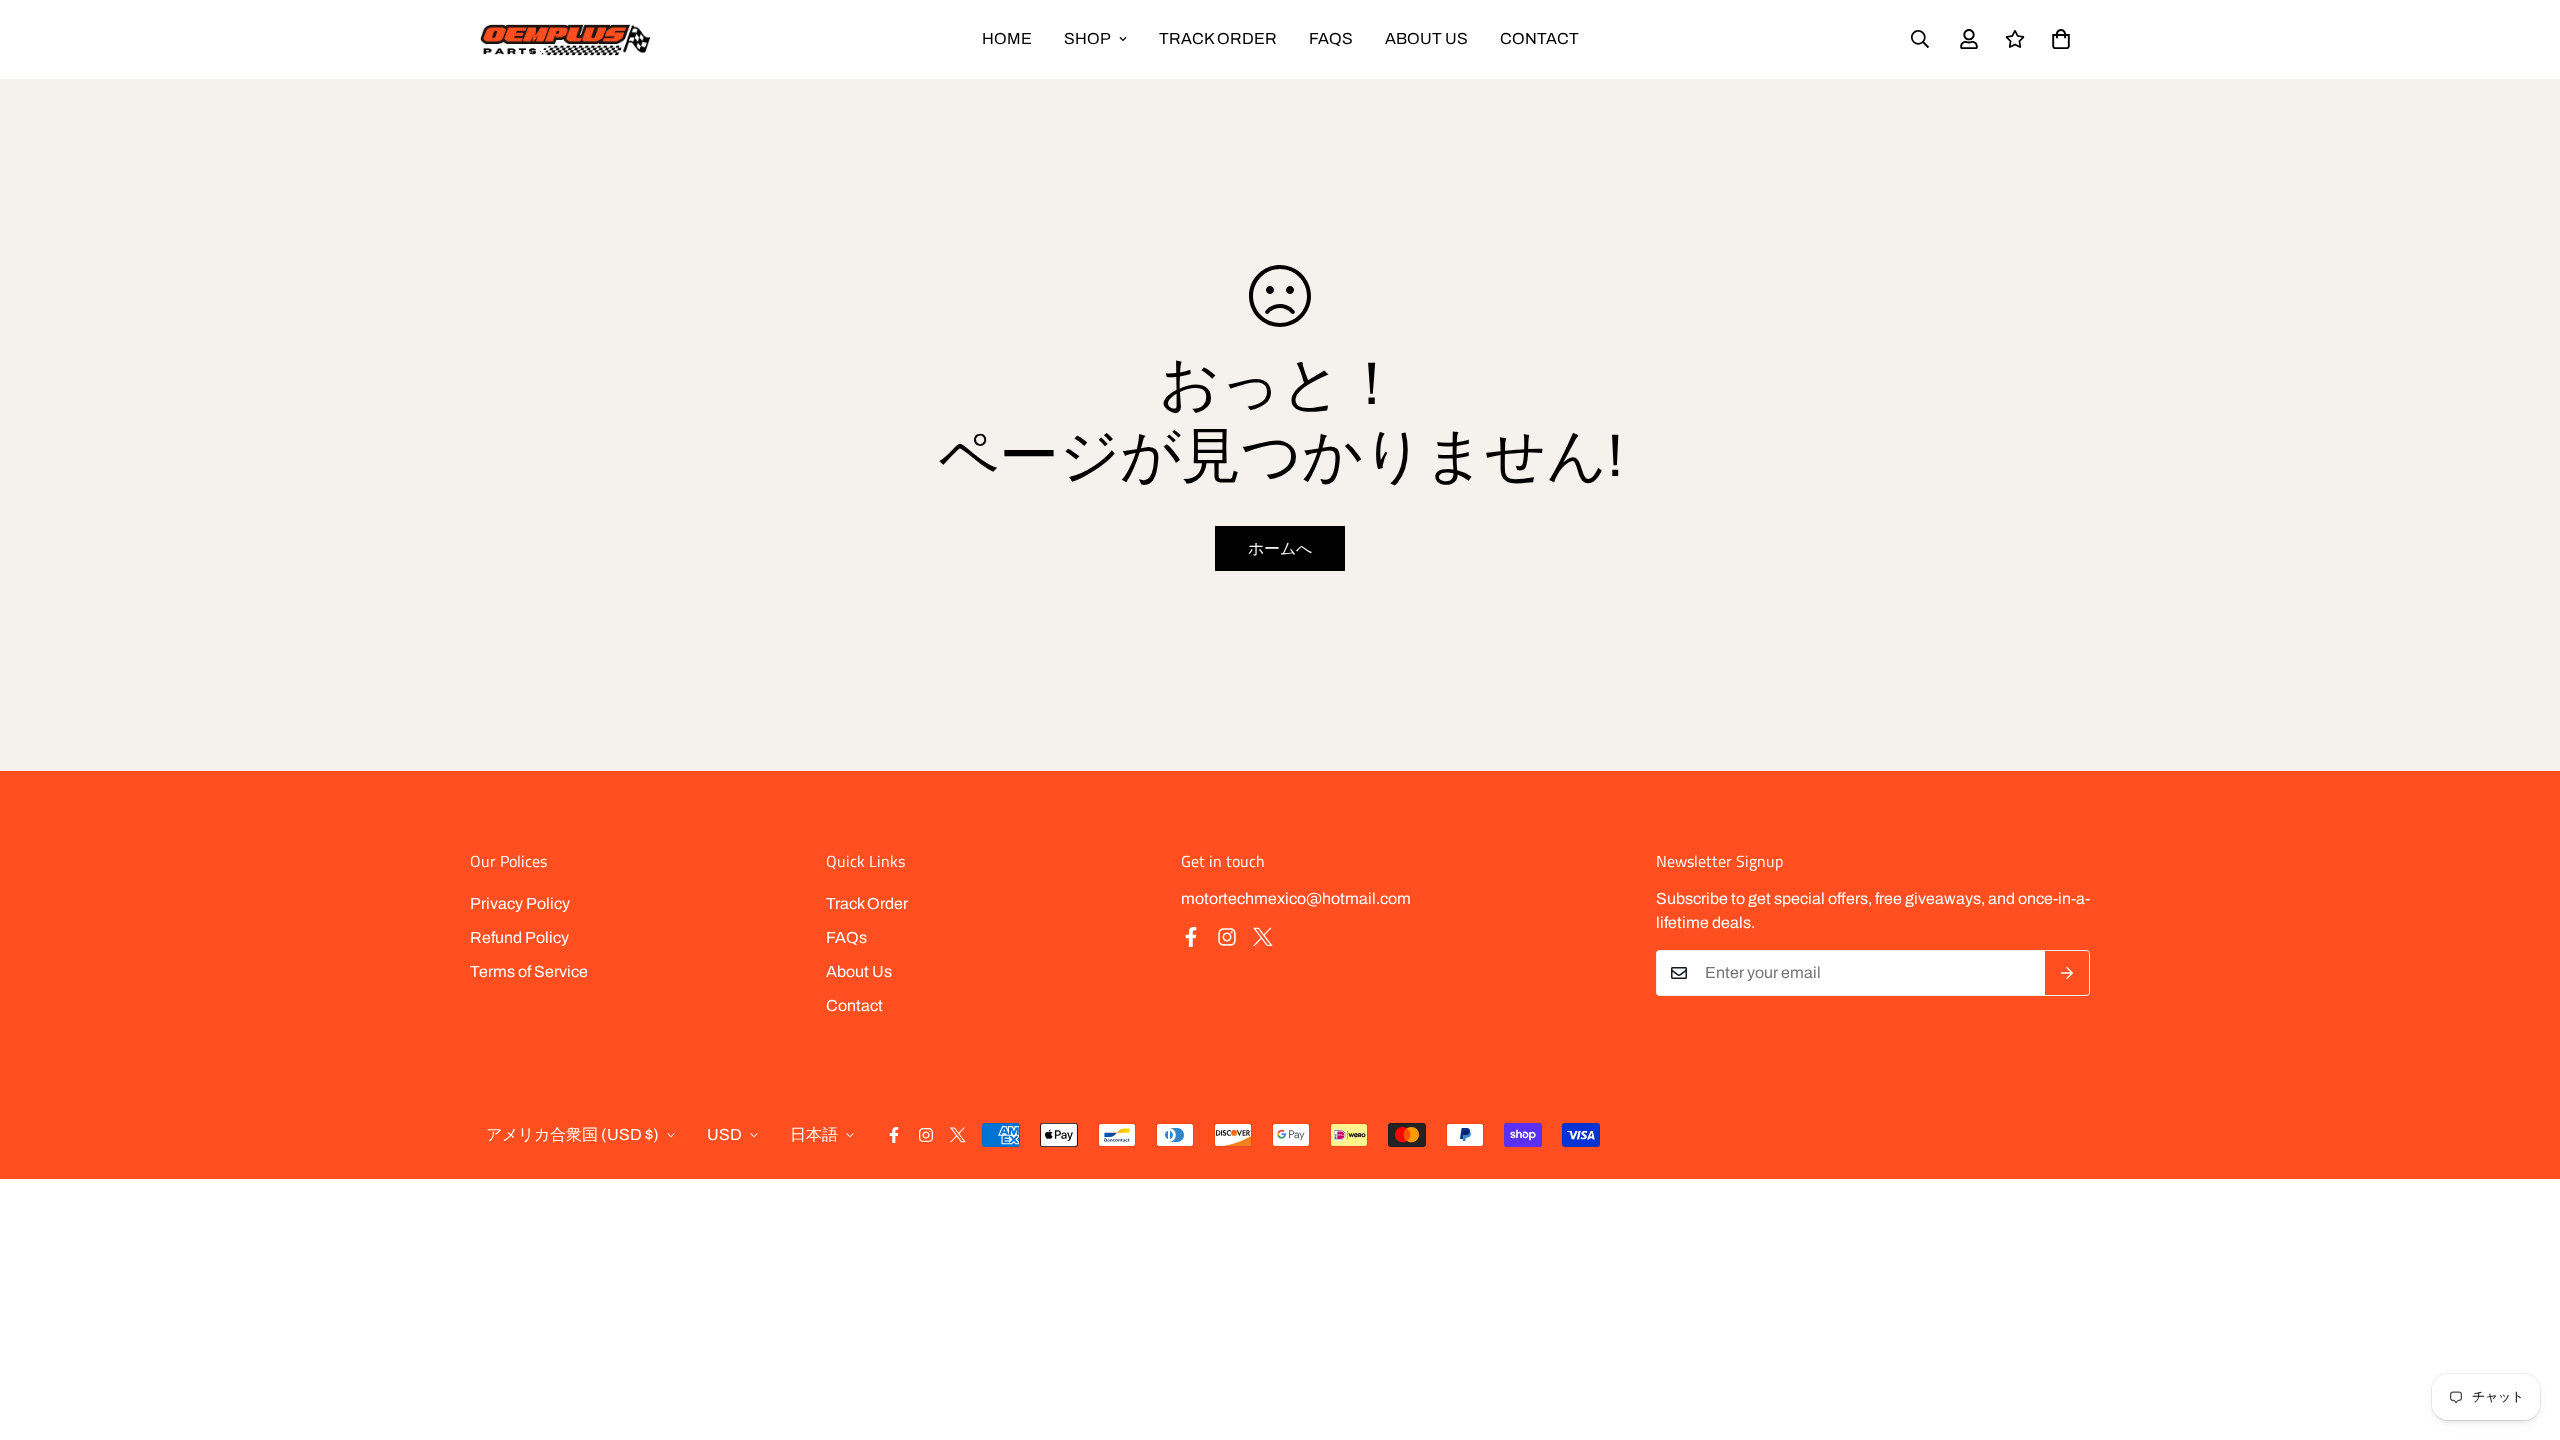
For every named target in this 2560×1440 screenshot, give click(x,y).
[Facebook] (1191, 937)
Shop (1087, 38)
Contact (1539, 38)
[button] (2061, 39)
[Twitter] (1263, 937)
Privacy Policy (520, 903)
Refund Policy (519, 937)
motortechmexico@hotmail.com (1296, 898)
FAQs (1331, 38)
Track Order (1218, 38)
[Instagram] (1227, 937)
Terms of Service (529, 971)
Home (1007, 38)
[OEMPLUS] (565, 39)
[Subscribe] (2067, 973)
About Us (1426, 38)
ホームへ (1280, 548)
